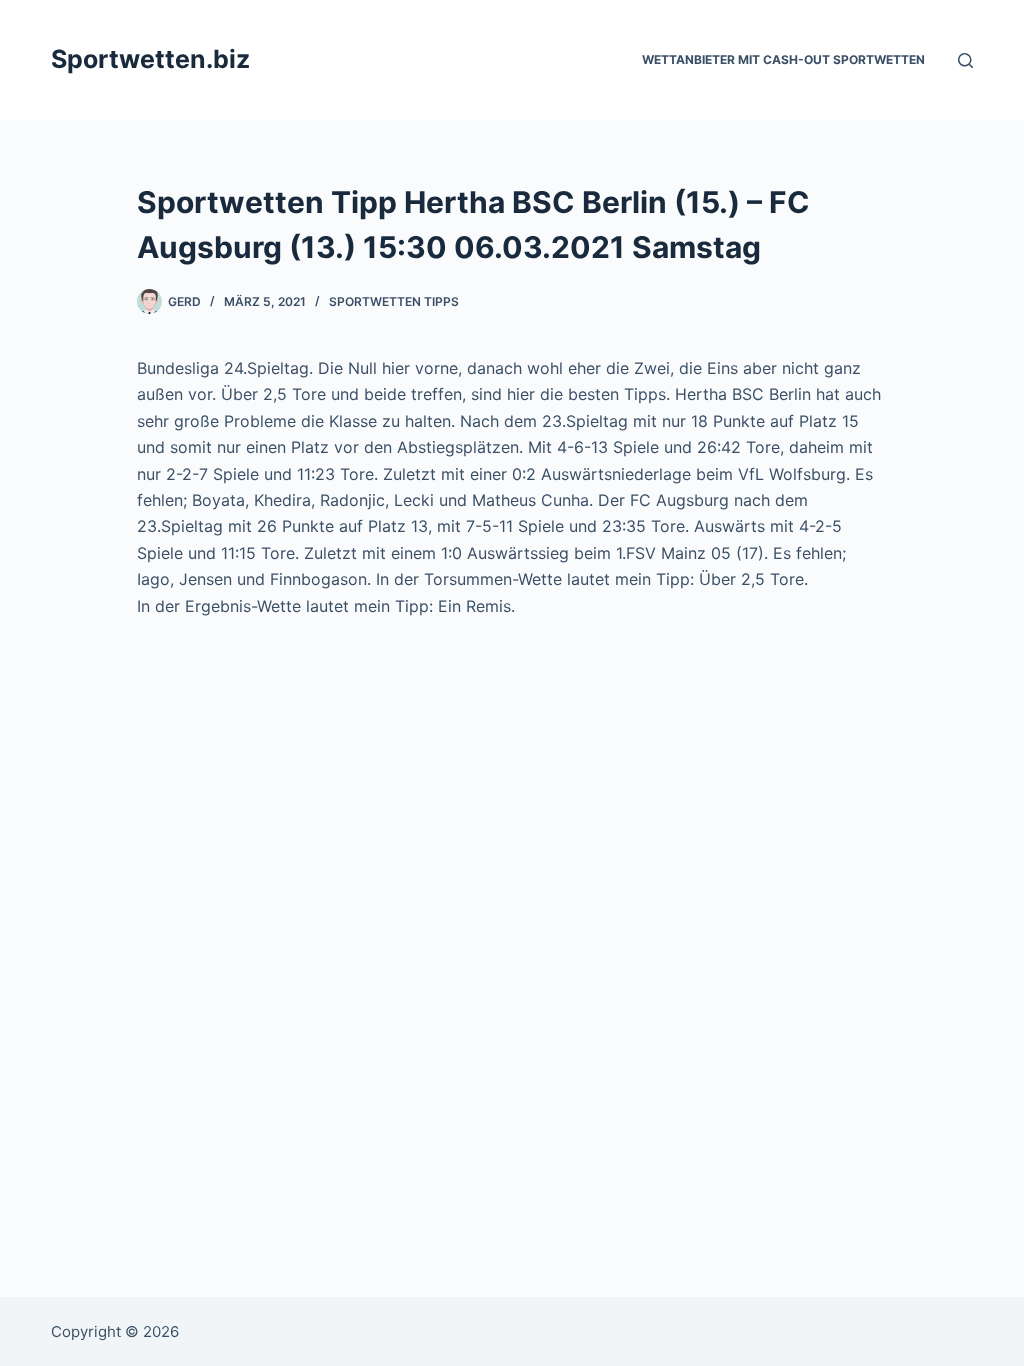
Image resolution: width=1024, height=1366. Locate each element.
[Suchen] (965, 60)
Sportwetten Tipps (394, 301)
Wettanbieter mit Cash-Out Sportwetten (783, 59)
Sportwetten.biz (150, 59)
